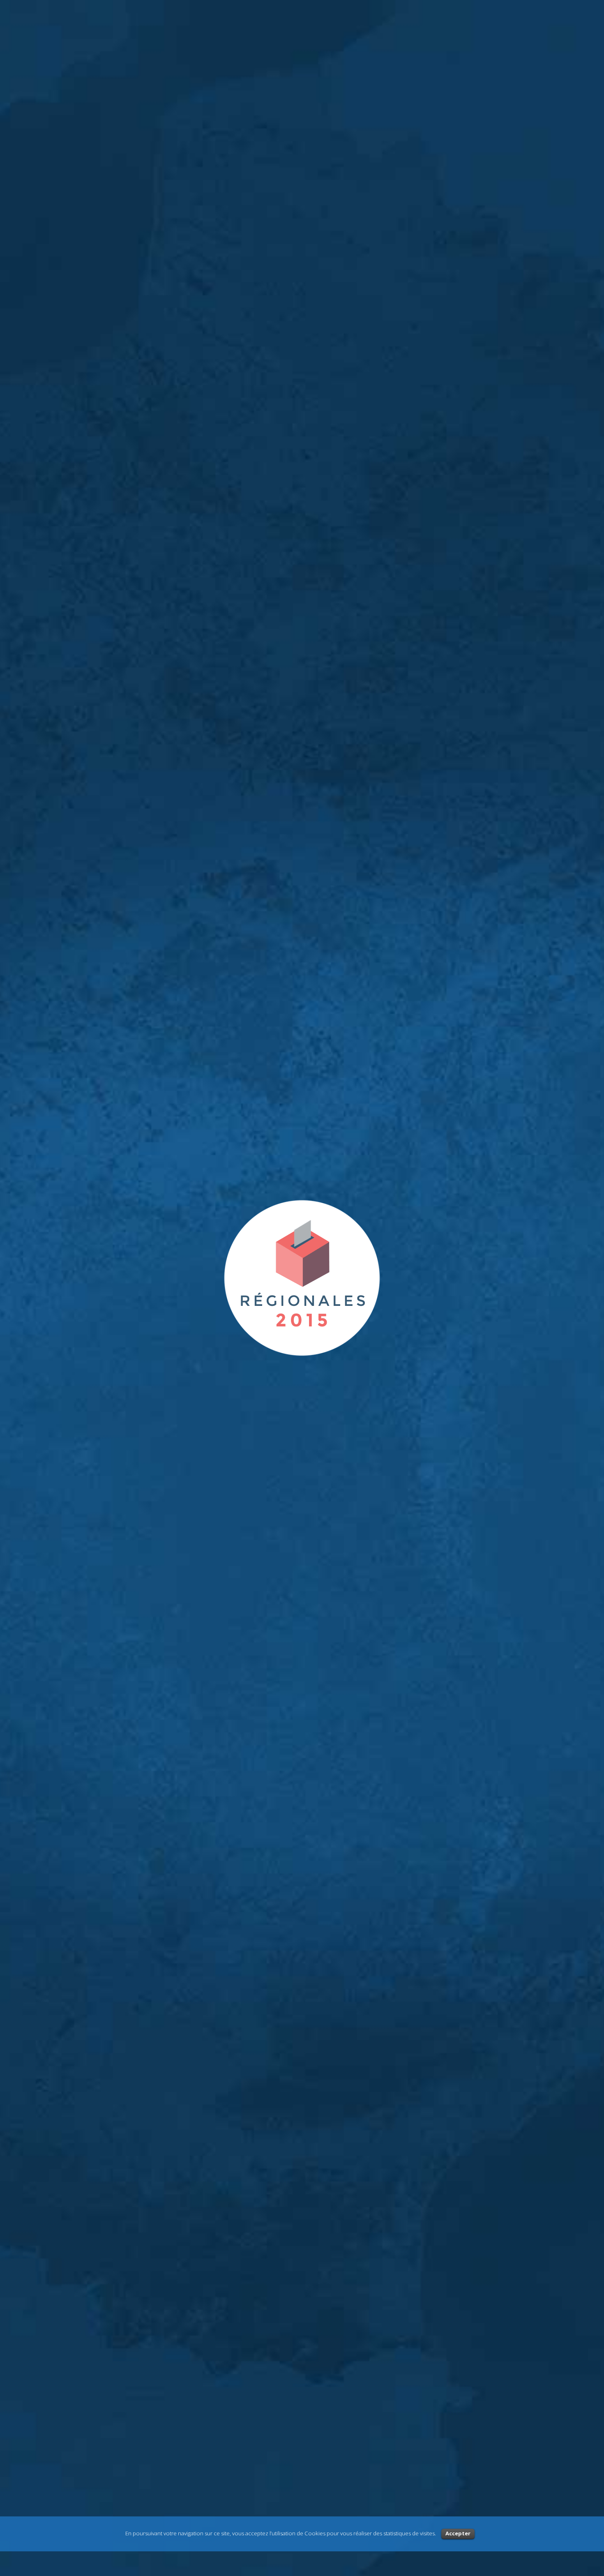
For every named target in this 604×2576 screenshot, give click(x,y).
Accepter (458, 2533)
